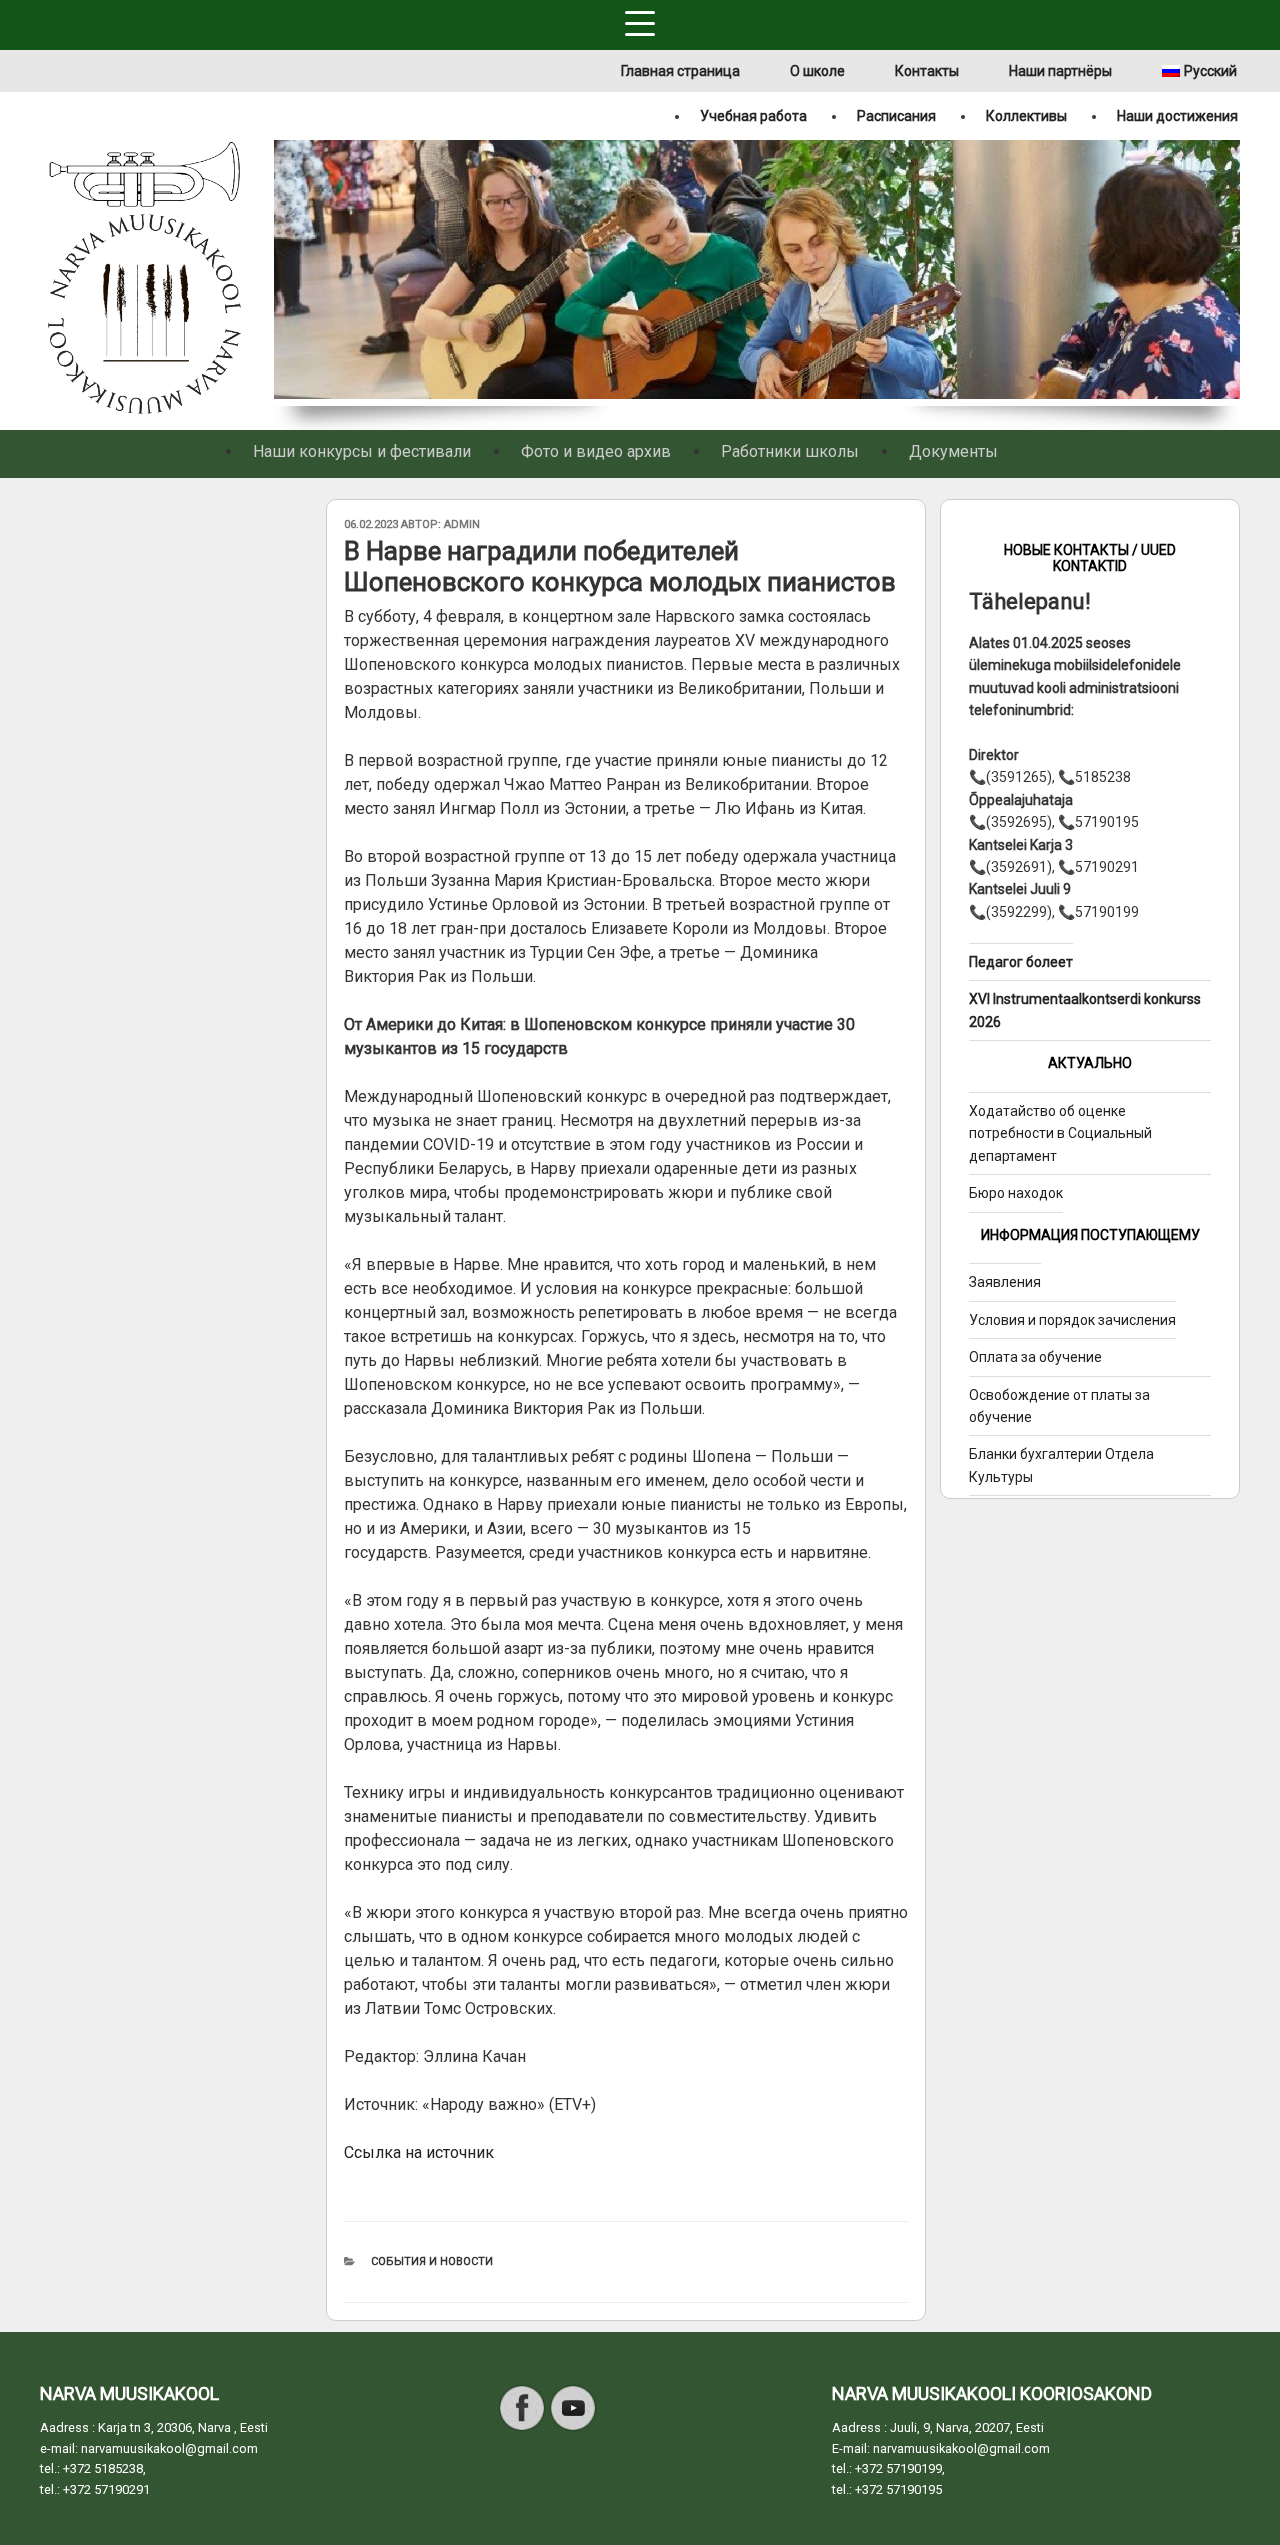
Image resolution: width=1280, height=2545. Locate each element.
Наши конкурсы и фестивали (362, 451)
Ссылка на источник (419, 2152)
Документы (953, 451)
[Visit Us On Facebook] (521, 2428)
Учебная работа (753, 116)
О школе (817, 71)
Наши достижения (1177, 116)
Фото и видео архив (596, 451)
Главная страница (680, 71)
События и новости (432, 2261)
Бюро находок (1016, 1193)
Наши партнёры (1060, 71)
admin (462, 524)
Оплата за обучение (1035, 1357)
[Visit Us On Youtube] (572, 2428)
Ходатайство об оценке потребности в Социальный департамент (1060, 1133)
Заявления (1005, 1282)
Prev (286, 273)
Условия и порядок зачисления (1072, 1320)
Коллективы (1026, 116)
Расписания (896, 116)
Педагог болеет (1021, 962)
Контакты (927, 71)
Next (1227, 273)
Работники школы (790, 451)
